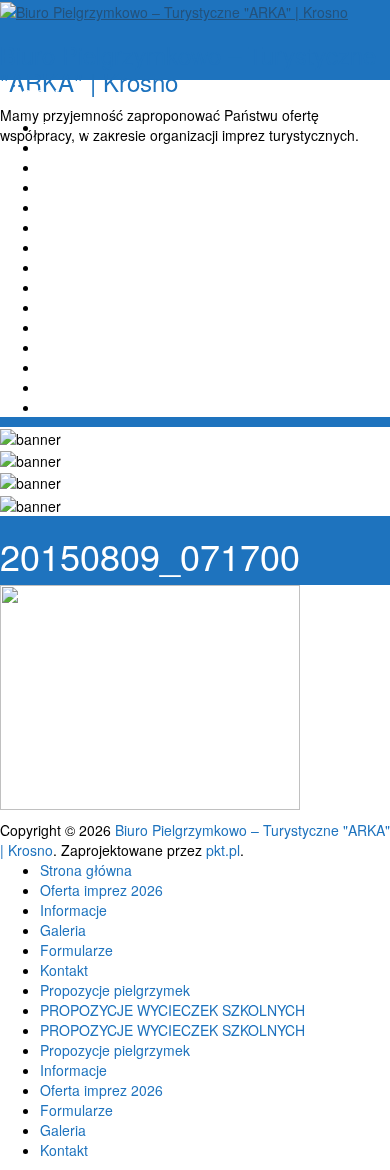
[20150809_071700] (150, 696)
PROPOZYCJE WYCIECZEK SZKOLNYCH (172, 267)
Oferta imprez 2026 (101, 147)
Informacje (73, 167)
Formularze (76, 207)
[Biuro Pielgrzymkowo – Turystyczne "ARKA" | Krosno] (174, 10)
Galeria (63, 187)
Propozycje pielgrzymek (115, 247)
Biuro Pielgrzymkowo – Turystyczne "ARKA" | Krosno (188, 67)
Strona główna (86, 127)
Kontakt (64, 227)
